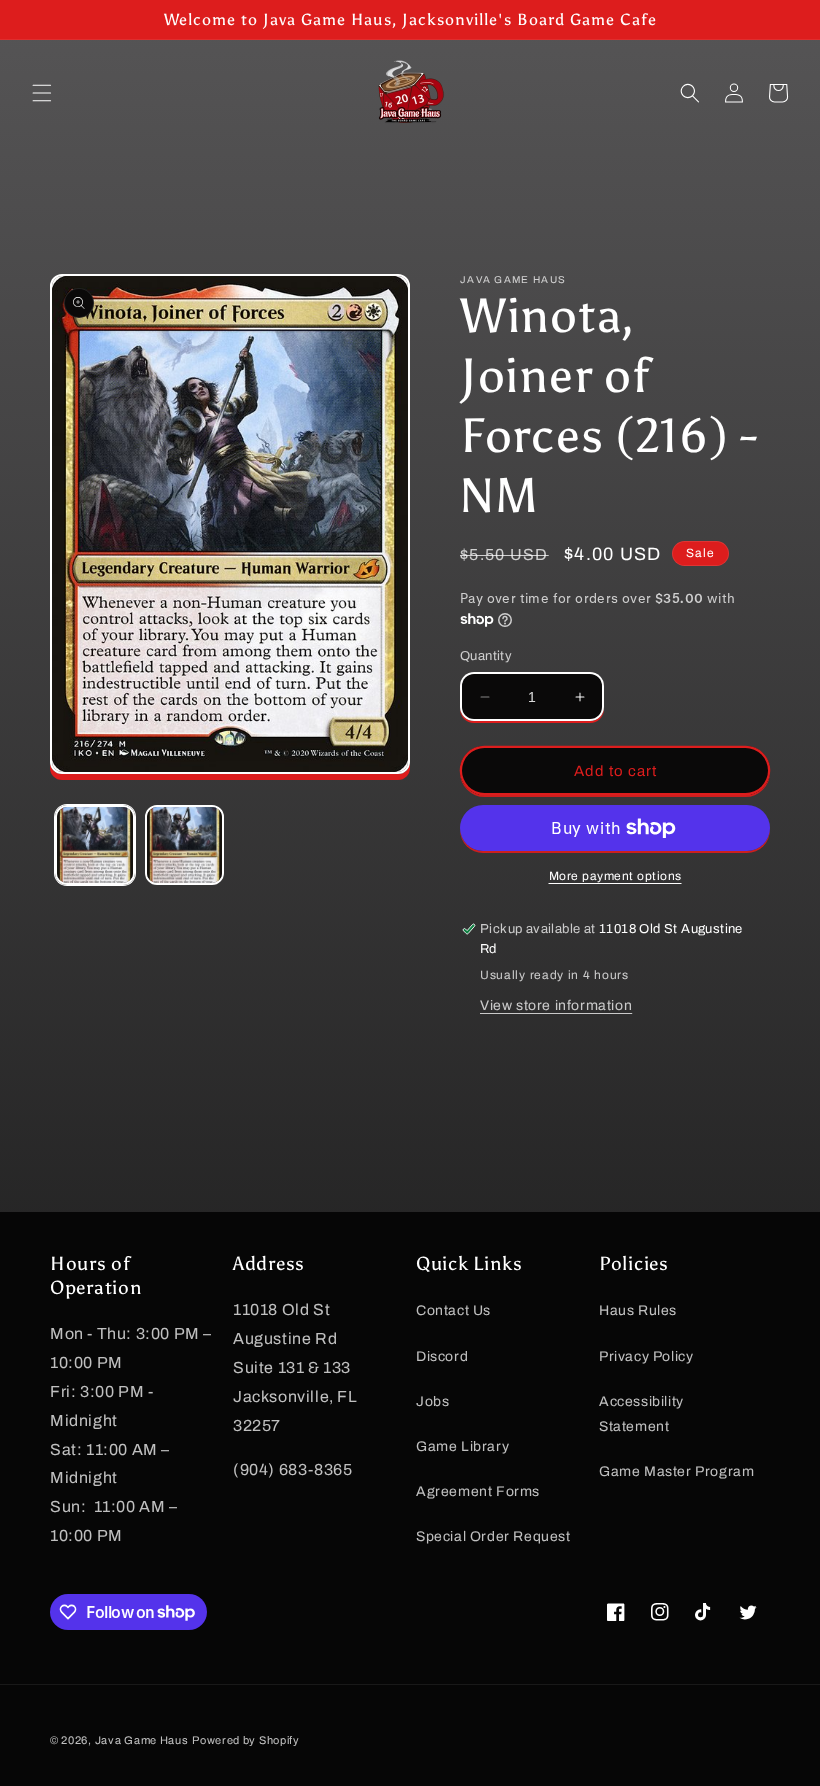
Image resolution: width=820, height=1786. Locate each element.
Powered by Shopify (246, 1740)
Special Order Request (493, 1536)
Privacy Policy (646, 1356)
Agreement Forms (478, 1491)
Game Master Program (676, 1471)
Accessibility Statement (641, 1414)
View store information (556, 1005)
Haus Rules (638, 1310)
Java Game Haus (142, 1740)
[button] (42, 93)
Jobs (432, 1401)
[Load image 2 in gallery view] (185, 845)
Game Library (462, 1446)
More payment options (615, 876)
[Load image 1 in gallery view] (95, 845)
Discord (442, 1356)
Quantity (486, 656)
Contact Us (453, 1310)
